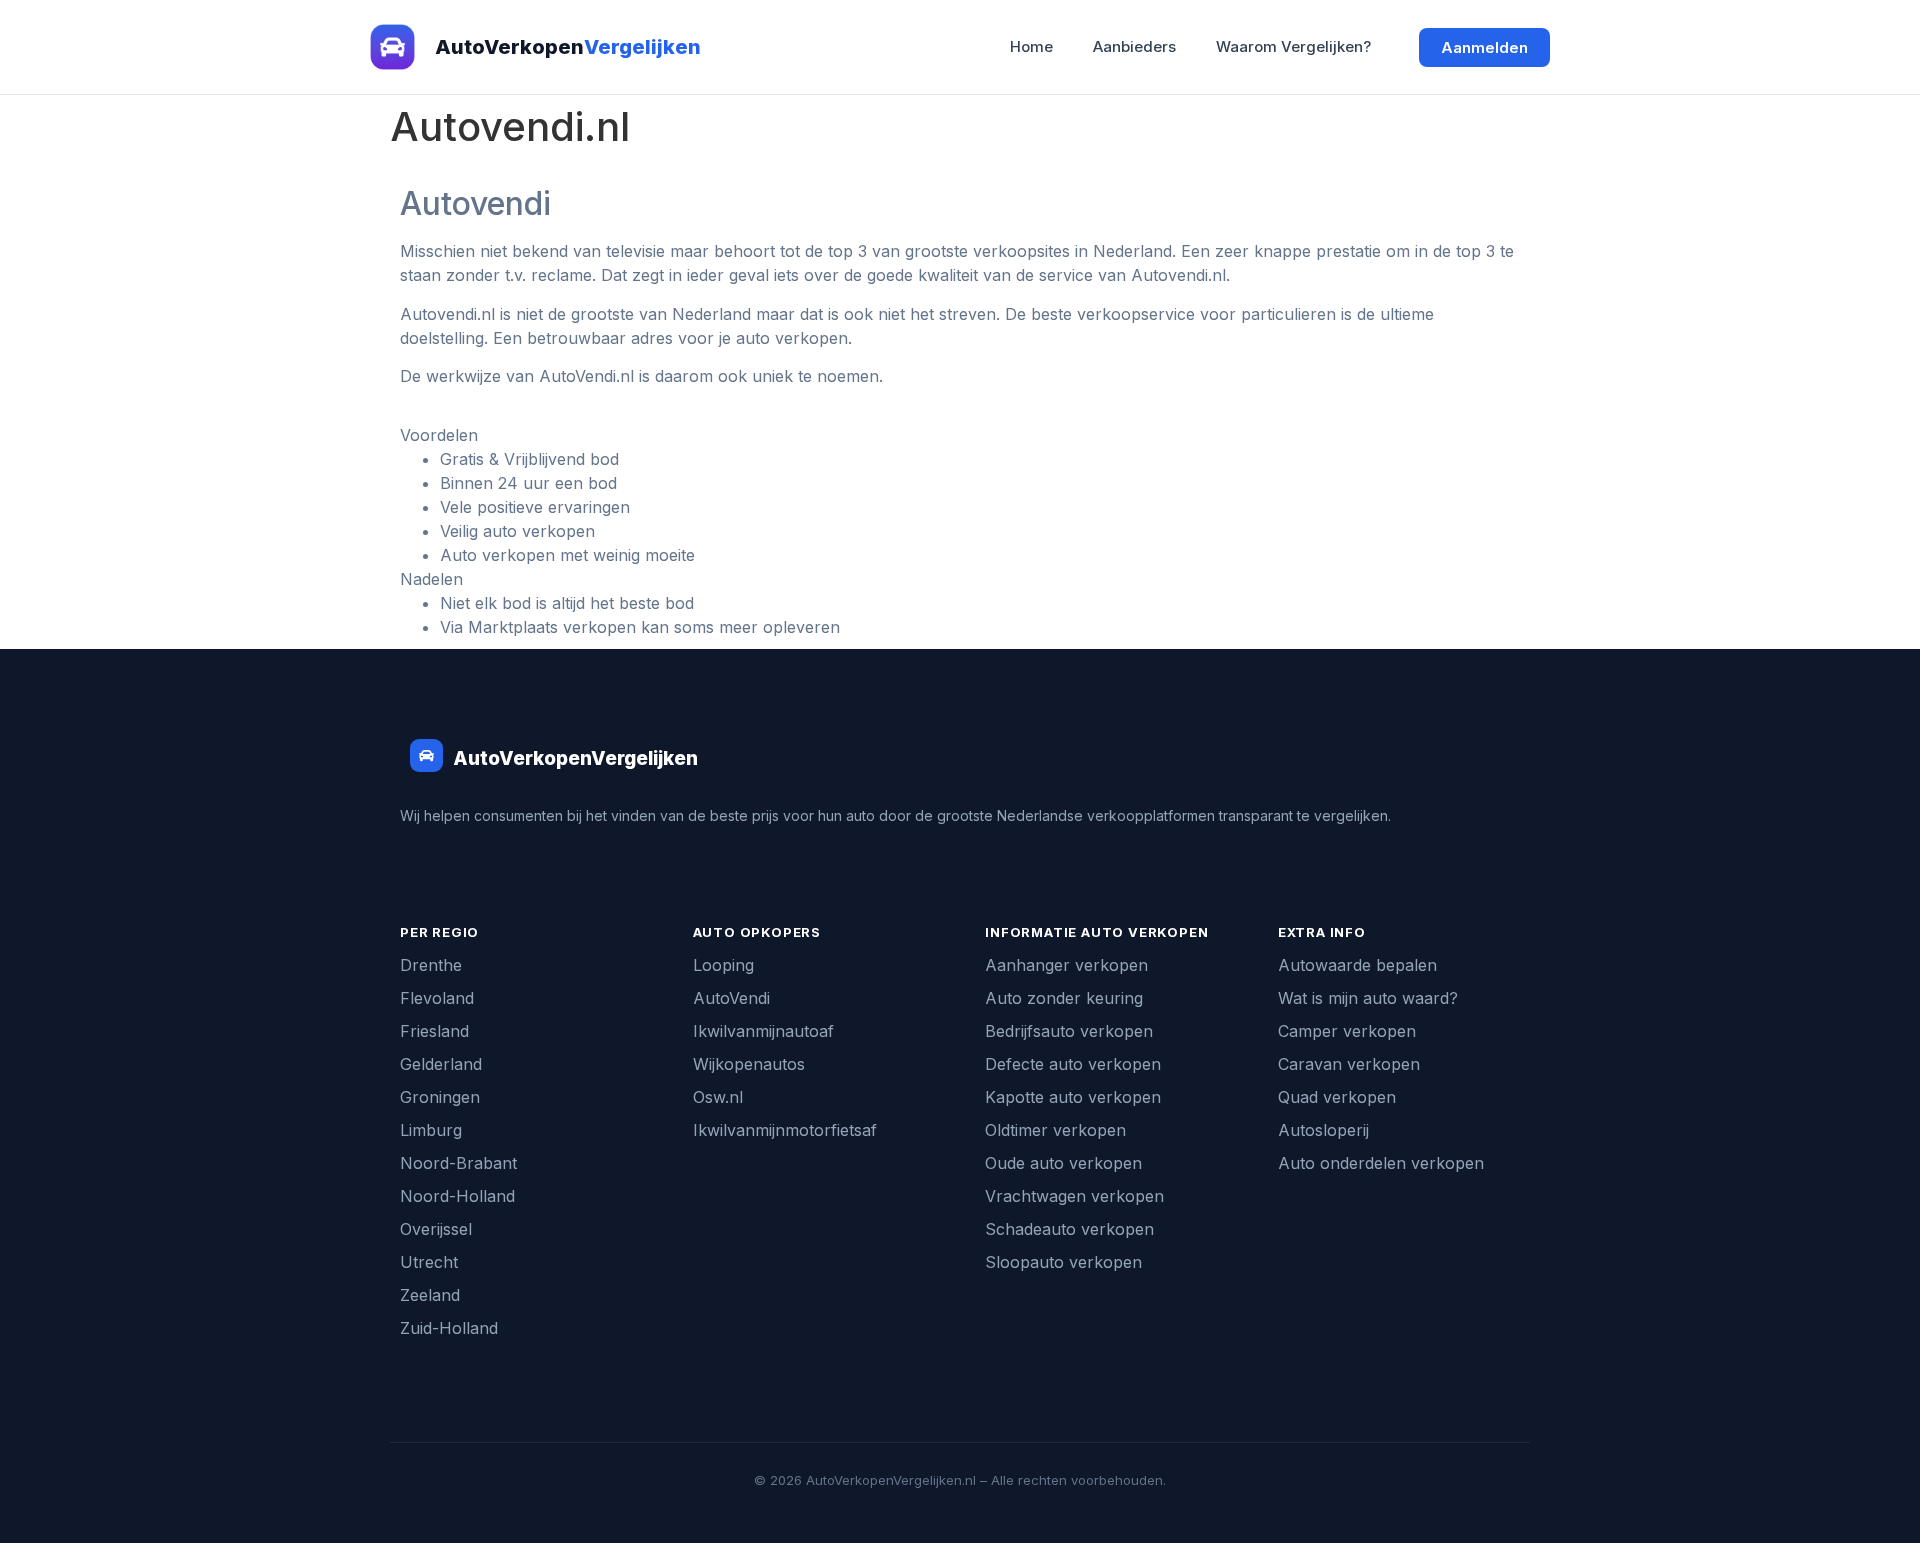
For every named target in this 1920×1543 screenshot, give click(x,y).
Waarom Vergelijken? (1293, 46)
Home (1031, 46)
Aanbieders (1134, 46)
